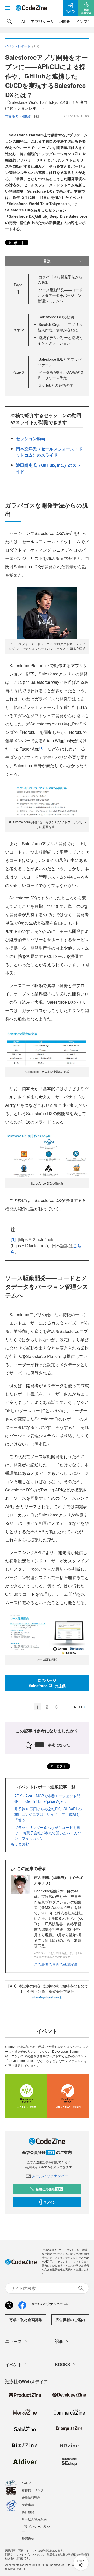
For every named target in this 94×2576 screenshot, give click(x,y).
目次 (47, 261)
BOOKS (63, 2364)
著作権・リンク (33, 2490)
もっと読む (20, 1844)
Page (18, 330)
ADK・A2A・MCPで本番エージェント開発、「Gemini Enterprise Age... (47, 1798)
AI (23, 21)
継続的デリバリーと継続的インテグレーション (60, 340)
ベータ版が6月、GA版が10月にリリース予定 (60, 375)
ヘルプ (26, 2483)
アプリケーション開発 (50, 21)
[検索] (9, 21)
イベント (14, 2364)
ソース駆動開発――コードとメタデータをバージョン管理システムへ (60, 295)
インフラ (84, 21)
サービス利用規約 (34, 2519)
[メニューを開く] (8, 8)
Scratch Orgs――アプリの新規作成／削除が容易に (60, 327)
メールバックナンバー (50, 2176)
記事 (59, 2341)
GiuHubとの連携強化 (56, 385)
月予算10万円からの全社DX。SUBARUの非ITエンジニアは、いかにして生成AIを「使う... (48, 1814)
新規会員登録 (49, 2189)
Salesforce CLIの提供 (56, 317)
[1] (41, 748)
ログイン (50, 2202)
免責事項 (28, 2504)
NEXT (78, 1707)
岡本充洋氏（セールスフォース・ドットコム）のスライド (49, 452)
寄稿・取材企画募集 (26, 2320)
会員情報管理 (31, 2497)
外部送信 (28, 2538)
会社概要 (28, 2512)
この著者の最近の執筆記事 (56, 1964)
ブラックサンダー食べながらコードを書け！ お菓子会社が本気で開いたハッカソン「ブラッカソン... (48, 1833)
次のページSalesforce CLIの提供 (47, 1683)
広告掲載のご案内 (70, 2320)
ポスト (19, 243)
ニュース (14, 2341)
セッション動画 (31, 439)
